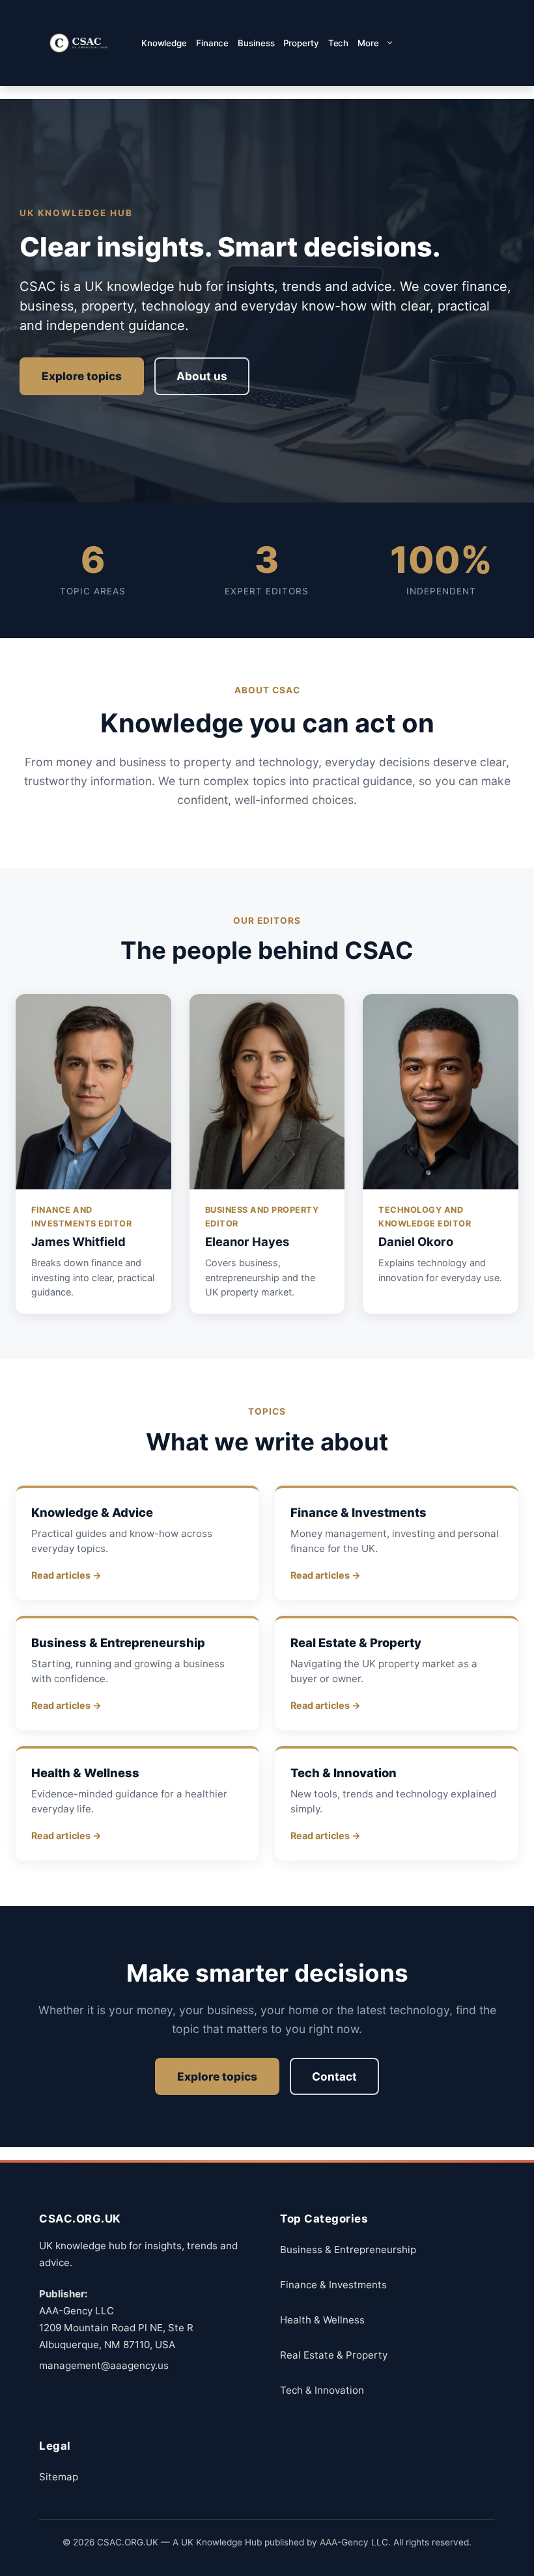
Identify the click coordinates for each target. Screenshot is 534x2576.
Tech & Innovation (322, 2390)
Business (256, 43)
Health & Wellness (322, 2320)
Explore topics (82, 376)
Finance (212, 43)
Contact (334, 2076)
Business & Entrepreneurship (348, 2250)
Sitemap (59, 2477)
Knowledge (164, 43)
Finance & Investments (333, 2285)
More (368, 43)
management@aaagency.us (104, 2365)
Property (301, 43)
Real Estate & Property (334, 2355)
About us (202, 376)
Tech (339, 43)
